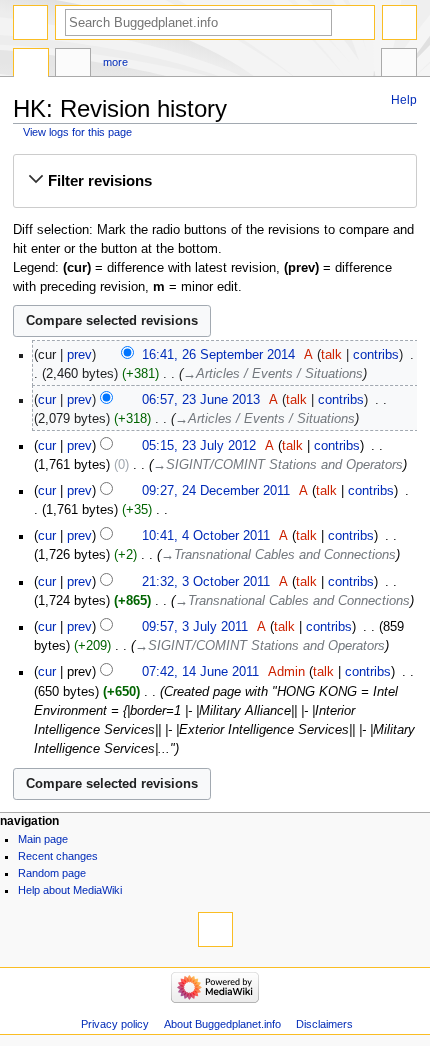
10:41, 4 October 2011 (206, 536)
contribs (376, 355)
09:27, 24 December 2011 (216, 491)
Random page (52, 873)
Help (404, 100)
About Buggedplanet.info (222, 1024)
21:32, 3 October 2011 (206, 582)
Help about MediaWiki (70, 890)
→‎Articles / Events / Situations (273, 374)
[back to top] (215, 929)
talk (331, 355)
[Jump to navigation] (30, 22)
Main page (43, 839)
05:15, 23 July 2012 (199, 446)
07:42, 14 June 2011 (200, 672)
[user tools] (399, 22)
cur (47, 400)
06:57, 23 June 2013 (201, 400)
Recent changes (58, 856)
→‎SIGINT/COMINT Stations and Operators (278, 465)
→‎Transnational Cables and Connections (278, 555)
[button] (214, 181)
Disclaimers (324, 1024)
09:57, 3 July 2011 (195, 627)
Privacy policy (115, 1024)
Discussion (73, 65)
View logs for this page (77, 132)
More (115, 62)
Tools (399, 65)
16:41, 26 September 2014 (218, 355)
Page (31, 65)
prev (79, 355)
